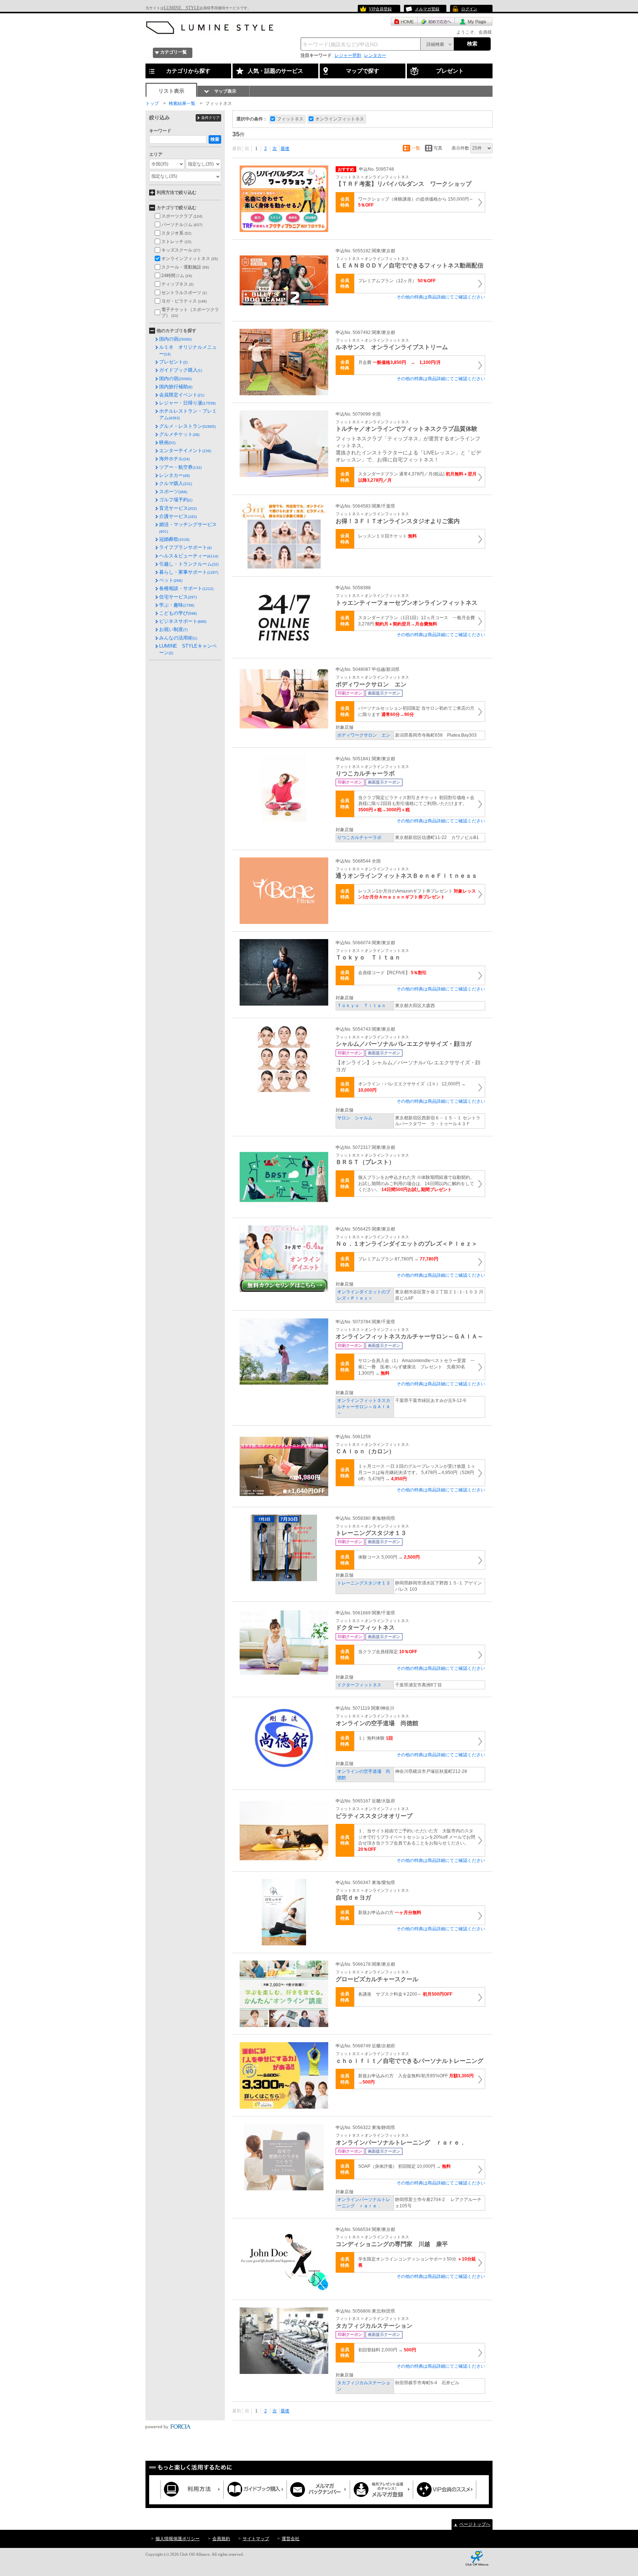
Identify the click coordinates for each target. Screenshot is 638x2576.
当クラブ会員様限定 (388, 1652)
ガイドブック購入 (181, 370)
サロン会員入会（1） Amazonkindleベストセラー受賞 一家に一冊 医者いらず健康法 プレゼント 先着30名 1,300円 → (416, 1367)
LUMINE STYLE (182, 8)
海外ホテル (174, 459)
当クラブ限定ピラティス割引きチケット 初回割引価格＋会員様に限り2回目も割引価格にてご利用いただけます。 (416, 804)
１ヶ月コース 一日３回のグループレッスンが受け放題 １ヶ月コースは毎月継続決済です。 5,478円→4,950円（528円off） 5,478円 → (417, 1473)
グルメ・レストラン (187, 426)
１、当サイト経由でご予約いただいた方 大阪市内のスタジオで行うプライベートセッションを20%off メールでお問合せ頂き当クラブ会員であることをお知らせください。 (417, 1840)
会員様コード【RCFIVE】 (392, 973)
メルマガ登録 (427, 9)
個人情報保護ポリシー (178, 2539)
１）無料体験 (375, 1738)
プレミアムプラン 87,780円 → (398, 1259)
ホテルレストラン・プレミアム (188, 414)
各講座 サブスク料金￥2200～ (405, 1994)
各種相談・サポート (186, 588)
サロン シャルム (355, 1118)
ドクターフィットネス (359, 1685)
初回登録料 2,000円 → (387, 2350)
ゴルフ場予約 (176, 500)
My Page (474, 21)
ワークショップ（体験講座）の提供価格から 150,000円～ (416, 202)
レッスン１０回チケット (387, 536)
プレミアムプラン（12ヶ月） (397, 281)
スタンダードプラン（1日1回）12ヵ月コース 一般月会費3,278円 (416, 621)
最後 (285, 149)
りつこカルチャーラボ (359, 837)
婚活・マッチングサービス (188, 528)
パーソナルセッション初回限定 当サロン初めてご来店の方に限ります (416, 711)
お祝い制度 (173, 629)
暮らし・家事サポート (189, 572)
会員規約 (221, 2539)
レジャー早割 (348, 55)
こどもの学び (178, 613)
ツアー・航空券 (180, 467)
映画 (167, 442)
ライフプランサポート (185, 547)
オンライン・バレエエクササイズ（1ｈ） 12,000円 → (412, 1087)
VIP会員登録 (380, 9)
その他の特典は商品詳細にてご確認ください (441, 297)
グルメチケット (179, 434)
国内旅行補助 (176, 387)
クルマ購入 (176, 483)
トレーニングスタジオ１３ (364, 1583)
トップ (152, 103)
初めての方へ (436, 21)
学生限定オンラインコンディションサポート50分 (417, 2262)
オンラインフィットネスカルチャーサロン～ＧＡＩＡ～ (364, 1407)
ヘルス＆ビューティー (189, 556)
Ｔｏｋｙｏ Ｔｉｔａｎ (361, 1006)
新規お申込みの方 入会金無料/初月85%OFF (416, 2079)
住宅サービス (178, 597)
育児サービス (178, 508)
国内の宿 (175, 339)
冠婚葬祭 (174, 539)
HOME (404, 21)
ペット (171, 580)
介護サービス (178, 516)
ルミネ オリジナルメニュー (188, 350)
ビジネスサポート (183, 621)
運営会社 (291, 2539)
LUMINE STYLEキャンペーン (188, 649)
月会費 (399, 362)
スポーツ (173, 492)
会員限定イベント (182, 395)
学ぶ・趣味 (177, 605)
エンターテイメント (185, 451)
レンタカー (375, 55)
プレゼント (173, 362)
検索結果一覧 (182, 103)
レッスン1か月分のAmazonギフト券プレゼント (417, 894)
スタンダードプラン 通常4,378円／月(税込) (417, 477)
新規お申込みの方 (390, 1913)
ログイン (469, 9)
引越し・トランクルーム (189, 564)
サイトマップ (256, 2539)
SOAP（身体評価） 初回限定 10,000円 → (404, 2166)
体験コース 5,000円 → (389, 1557)
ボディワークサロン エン (364, 735)
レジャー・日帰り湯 (187, 403)
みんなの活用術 (178, 638)
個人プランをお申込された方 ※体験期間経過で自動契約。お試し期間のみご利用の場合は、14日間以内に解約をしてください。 (416, 1184)
